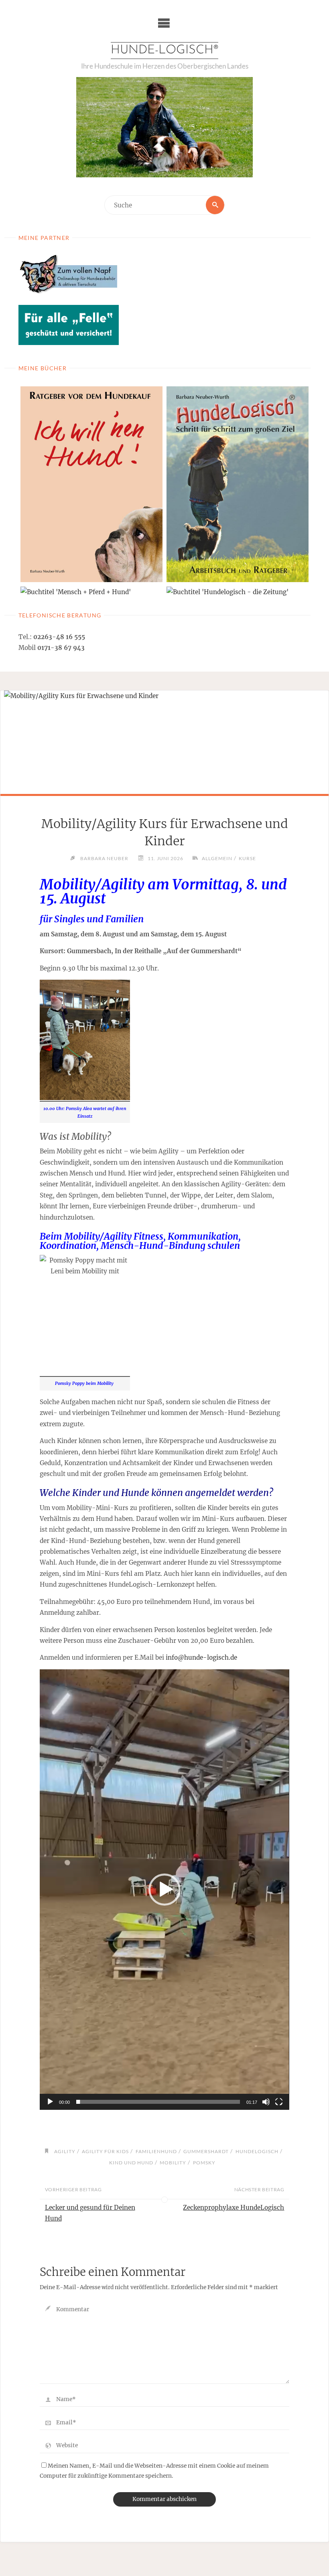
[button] (164, 1890)
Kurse (247, 858)
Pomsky (204, 2163)
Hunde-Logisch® (164, 50)
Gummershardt (206, 2151)
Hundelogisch (257, 2151)
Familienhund (156, 2151)
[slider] (158, 2102)
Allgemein (217, 858)
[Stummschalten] (266, 2102)
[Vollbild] (279, 2102)
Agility (65, 2151)
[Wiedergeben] (50, 2102)
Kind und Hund (131, 2163)
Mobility (173, 2163)
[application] (164, 1889)
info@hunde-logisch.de (201, 1657)
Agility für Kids (105, 2151)
